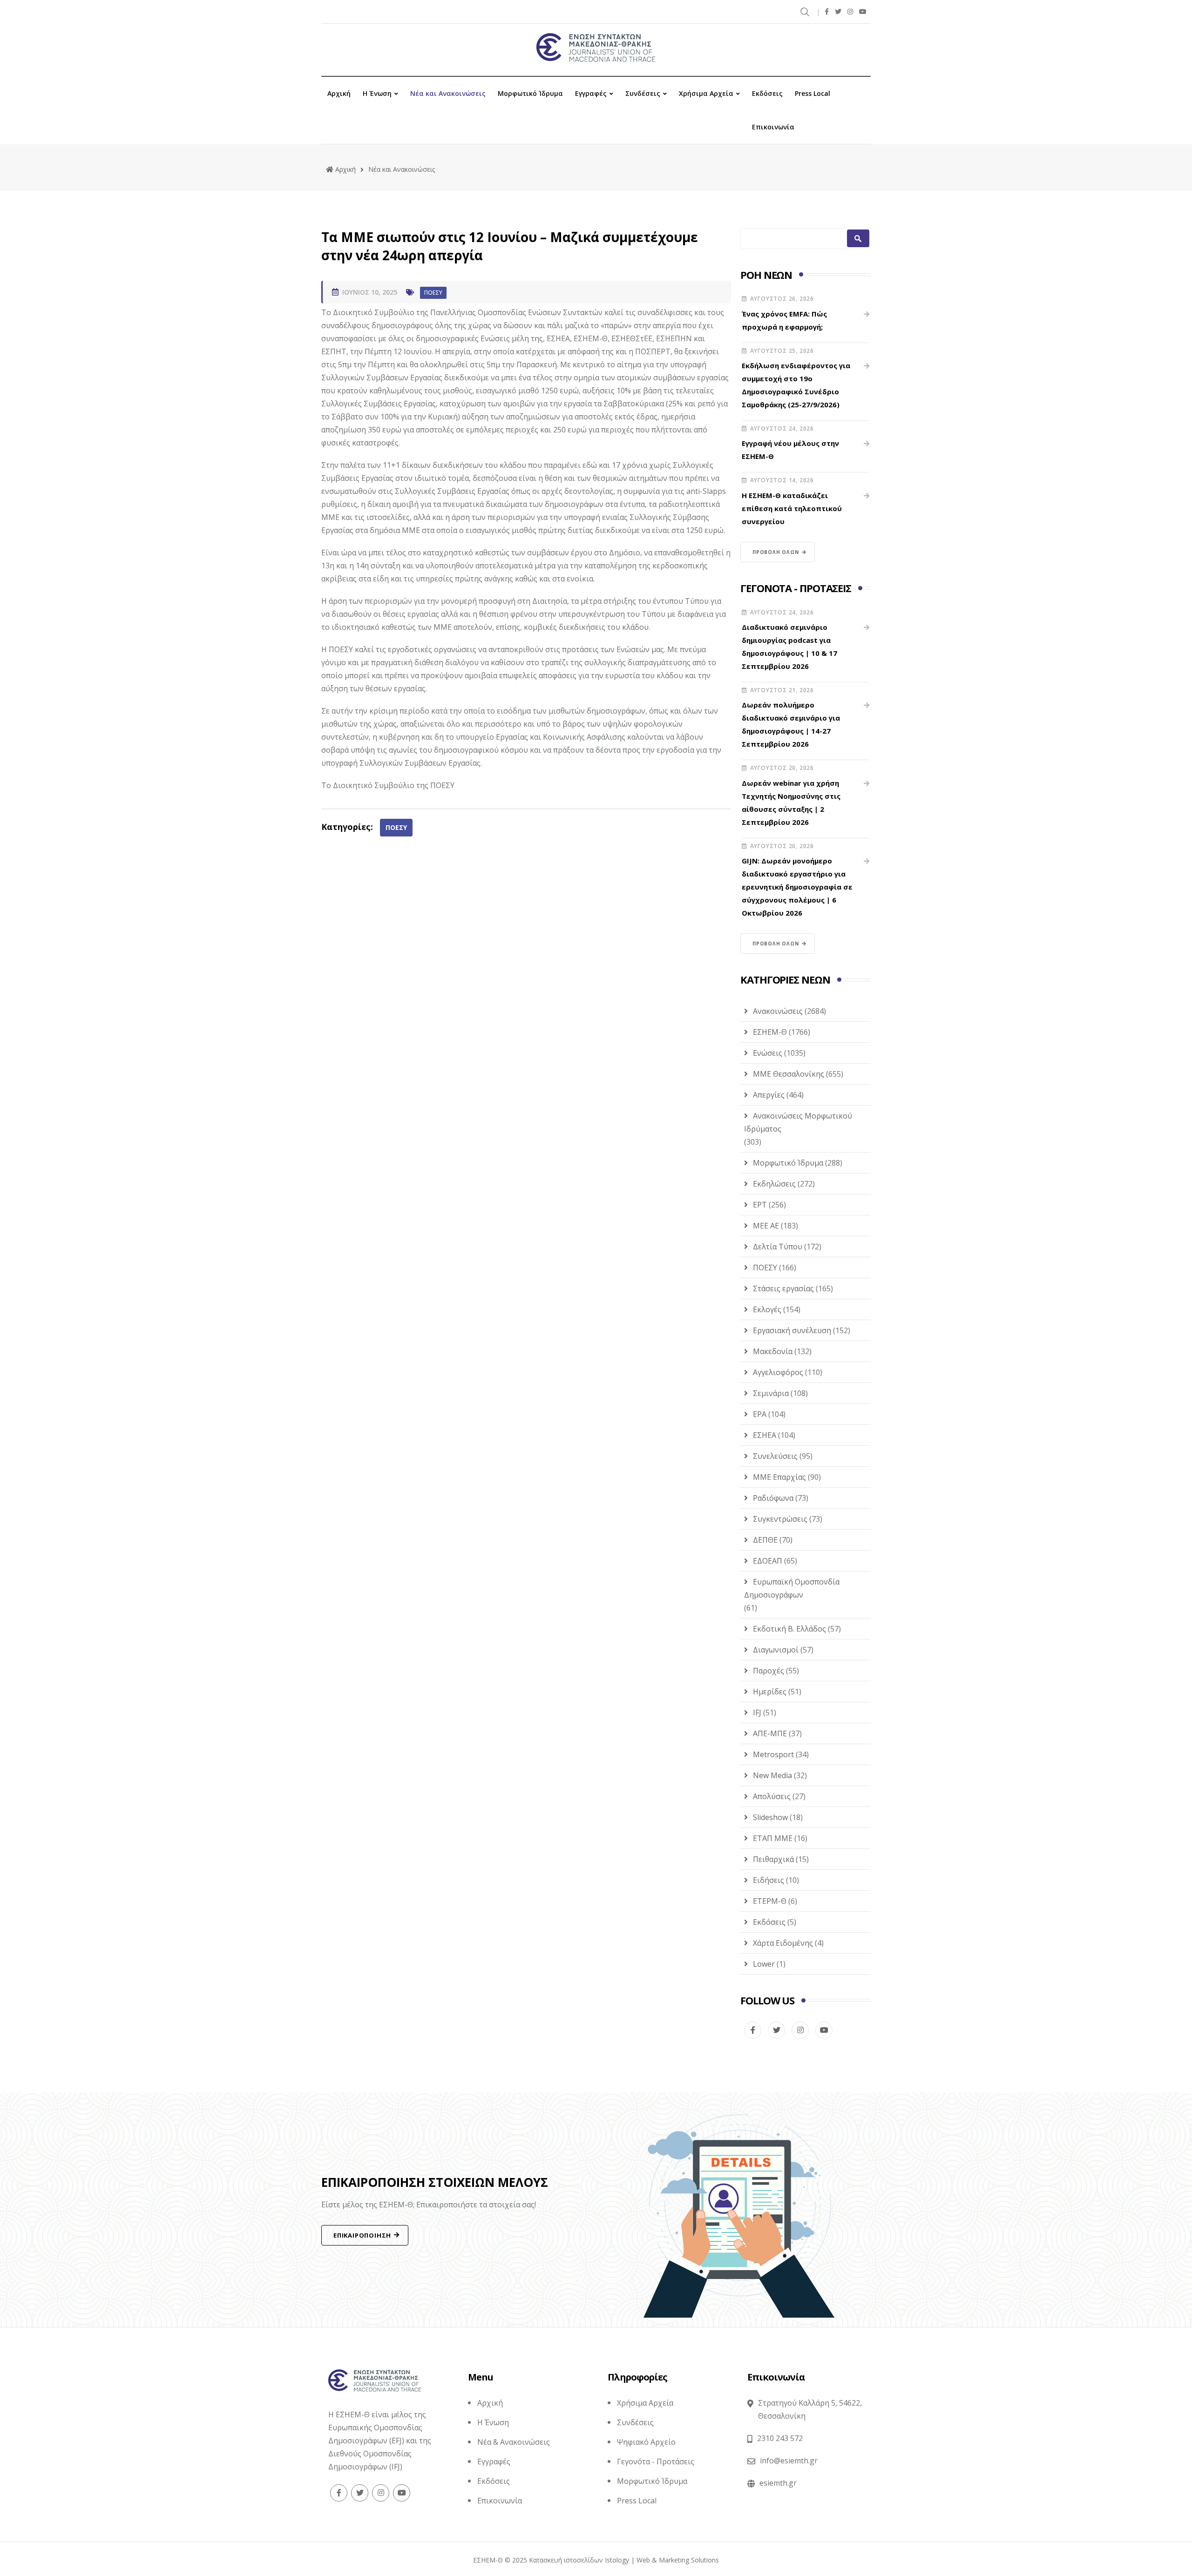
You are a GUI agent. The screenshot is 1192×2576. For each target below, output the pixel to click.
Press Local (813, 93)
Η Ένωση (377, 93)
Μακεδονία (773, 1351)
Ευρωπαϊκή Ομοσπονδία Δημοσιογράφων (792, 1588)
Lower (764, 1964)
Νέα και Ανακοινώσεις (448, 93)
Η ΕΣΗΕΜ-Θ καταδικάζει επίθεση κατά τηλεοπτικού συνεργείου (792, 508)
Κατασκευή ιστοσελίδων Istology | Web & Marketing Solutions (624, 2560)
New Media (772, 1775)
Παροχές (769, 1671)
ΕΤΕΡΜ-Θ (770, 1901)
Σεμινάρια (771, 1393)
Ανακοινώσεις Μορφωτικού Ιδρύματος (798, 1122)
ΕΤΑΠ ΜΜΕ (773, 1838)
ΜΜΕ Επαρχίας (779, 1477)
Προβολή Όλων (776, 552)
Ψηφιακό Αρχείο (646, 2442)
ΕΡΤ (760, 1205)
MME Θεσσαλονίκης (789, 1074)
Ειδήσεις (769, 1880)
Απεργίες (769, 1095)
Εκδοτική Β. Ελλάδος (789, 1629)
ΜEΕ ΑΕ (766, 1226)
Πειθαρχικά (773, 1859)
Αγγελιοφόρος (778, 1372)
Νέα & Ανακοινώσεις (514, 2442)
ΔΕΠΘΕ (765, 1540)
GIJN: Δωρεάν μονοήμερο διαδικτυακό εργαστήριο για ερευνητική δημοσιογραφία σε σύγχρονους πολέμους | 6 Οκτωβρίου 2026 (797, 887)
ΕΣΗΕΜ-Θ (770, 1032)
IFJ (757, 1713)
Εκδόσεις (767, 93)
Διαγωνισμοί (776, 1650)
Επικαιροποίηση (362, 2235)
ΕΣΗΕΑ (765, 1435)
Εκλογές (767, 1309)
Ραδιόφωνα (773, 1498)
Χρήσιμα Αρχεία (706, 93)
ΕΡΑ (760, 1414)
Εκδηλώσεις (774, 1184)
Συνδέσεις (643, 93)
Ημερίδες (770, 1692)
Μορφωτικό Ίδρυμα (530, 93)
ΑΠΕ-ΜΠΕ (770, 1733)
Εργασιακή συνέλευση (792, 1330)
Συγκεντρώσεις (780, 1519)
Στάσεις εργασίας (783, 1288)
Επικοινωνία (773, 127)
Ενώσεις (768, 1053)
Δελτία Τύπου (778, 1247)
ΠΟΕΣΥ (433, 293)
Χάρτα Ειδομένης (783, 1943)
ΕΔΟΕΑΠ (768, 1561)
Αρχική (339, 93)
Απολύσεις (772, 1796)
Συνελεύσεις (775, 1456)
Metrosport (773, 1754)
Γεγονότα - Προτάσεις (656, 2461)
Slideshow (770, 1817)
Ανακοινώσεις (778, 1011)
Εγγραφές (591, 93)
